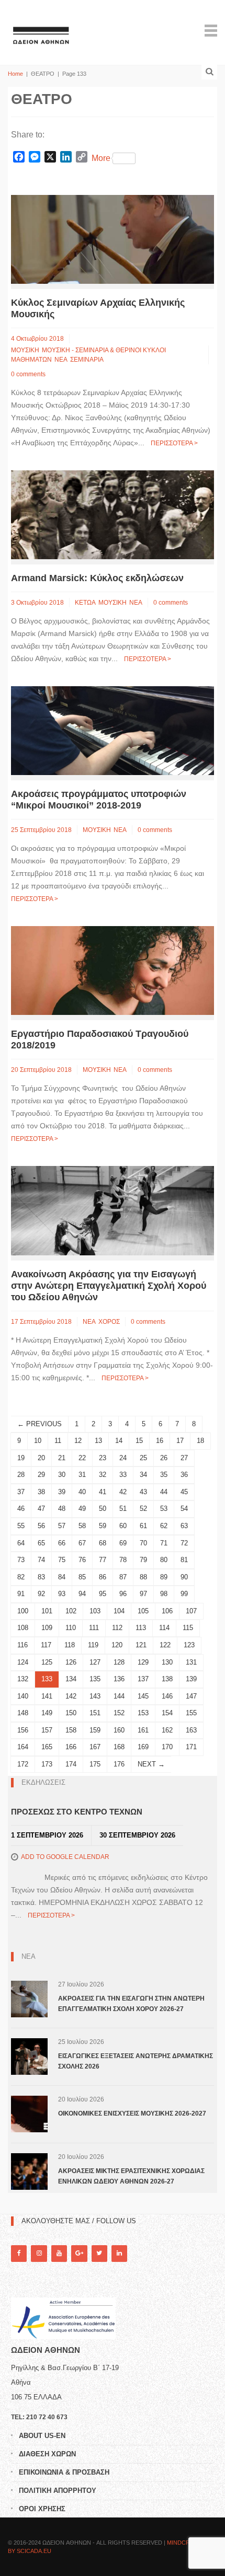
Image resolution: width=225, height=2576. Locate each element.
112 (117, 1628)
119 (93, 1645)
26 (164, 1458)
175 (95, 1764)
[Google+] (79, 2253)
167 (95, 1747)
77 (103, 1560)
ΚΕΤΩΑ (85, 603)
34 (143, 1475)
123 (189, 1645)
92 (41, 1594)
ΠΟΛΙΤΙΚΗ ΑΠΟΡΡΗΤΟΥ (58, 2491)
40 (82, 1492)
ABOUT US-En (42, 2436)
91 (21, 1594)
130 (167, 1662)
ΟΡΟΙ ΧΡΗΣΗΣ (42, 2509)
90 (184, 1577)
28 (21, 1475)
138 (167, 1679)
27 (184, 1458)
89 (164, 1577)
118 (70, 1645)
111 (94, 1628)
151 (95, 1713)
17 (180, 1441)
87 (123, 1577)
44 (164, 1492)
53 (164, 1509)
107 (191, 1611)
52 (143, 1509)
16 (160, 1441)
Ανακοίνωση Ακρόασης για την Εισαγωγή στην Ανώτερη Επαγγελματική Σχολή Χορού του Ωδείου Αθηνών (109, 1286)
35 (164, 1475)
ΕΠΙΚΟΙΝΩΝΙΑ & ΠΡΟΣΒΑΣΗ (64, 2472)
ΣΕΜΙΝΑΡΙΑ (87, 360)
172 (23, 1764)
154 (167, 1713)
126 (71, 1662)
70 (143, 1543)
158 (71, 1730)
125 (47, 1662)
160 (119, 1730)
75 (62, 1560)
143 (95, 1696)
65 (41, 1543)
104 (119, 1611)
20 (41, 1458)
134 (71, 1679)
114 (164, 1628)
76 (82, 1560)
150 (71, 1713)
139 (191, 1679)
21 (62, 1458)
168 (119, 1747)
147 (191, 1696)
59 (103, 1526)
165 (47, 1747)
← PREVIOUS (40, 1424)
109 (47, 1628)
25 (143, 1458)
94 (82, 1594)
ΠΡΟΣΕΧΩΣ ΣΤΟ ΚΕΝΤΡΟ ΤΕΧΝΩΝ (77, 1812)
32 (103, 1475)
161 (143, 1730)
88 (143, 1577)
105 (143, 1611)
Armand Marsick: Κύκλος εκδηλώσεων (97, 578)
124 (23, 1662)
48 (62, 1509)
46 (21, 1509)
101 (47, 1611)
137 (143, 1679)
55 (21, 1526)
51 (123, 1509)
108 (23, 1628)
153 (143, 1713)
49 (82, 1509)
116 (22, 1645)
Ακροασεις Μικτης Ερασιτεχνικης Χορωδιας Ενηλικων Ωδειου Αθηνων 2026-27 (131, 2176)
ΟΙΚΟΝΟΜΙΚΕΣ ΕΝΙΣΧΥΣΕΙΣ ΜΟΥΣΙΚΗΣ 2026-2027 (132, 2113)
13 (98, 1441)
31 (82, 1475)
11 (58, 1441)
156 (23, 1730)
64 (21, 1543)
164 (23, 1747)
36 (184, 1475)
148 (23, 1713)
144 (119, 1696)
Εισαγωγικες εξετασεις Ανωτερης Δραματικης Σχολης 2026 (136, 2061)
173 (47, 1764)
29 (41, 1475)
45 (184, 1492)
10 (38, 1441)
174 (71, 1764)
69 (123, 1543)
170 (167, 1747)
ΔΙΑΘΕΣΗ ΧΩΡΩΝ (47, 2454)
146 (167, 1696)
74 (41, 1560)
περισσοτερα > (174, 443)
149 (47, 1713)
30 (62, 1475)
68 (103, 1543)
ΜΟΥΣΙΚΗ (25, 350)
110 (71, 1628)
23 (103, 1458)
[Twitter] (99, 2253)
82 (21, 1577)
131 (191, 1662)
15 (139, 1441)
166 (71, 1747)
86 (103, 1577)
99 (184, 1594)
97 (143, 1594)
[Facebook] (19, 2253)
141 (47, 1696)
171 (191, 1747)
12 (78, 1441)
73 (21, 1560)
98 (164, 1594)
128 (119, 1662)
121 (141, 1645)
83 (41, 1577)
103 (95, 1611)
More (101, 158)
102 (71, 1611)
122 (165, 1645)
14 (119, 1441)
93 (62, 1594)
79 (143, 1560)
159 (95, 1730)
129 (143, 1662)
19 (21, 1458)
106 (167, 1611)
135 (95, 1679)
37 (21, 1492)
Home (15, 74)
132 (23, 1679)
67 (82, 1543)
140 (23, 1696)
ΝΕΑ (61, 360)
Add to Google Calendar (65, 1857)
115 (188, 1628)
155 (191, 1713)
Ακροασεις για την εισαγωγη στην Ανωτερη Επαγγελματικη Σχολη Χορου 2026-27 (131, 2004)
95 (103, 1594)
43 (143, 1492)
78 (123, 1560)
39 (62, 1492)
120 (117, 1645)
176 (119, 1764)
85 (82, 1577)
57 (62, 1526)
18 (200, 1441)
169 (143, 1747)
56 (41, 1526)
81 (184, 1560)
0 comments (28, 374)
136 (119, 1679)
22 (82, 1458)
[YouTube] (59, 2253)
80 (164, 1560)
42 (123, 1492)
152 (119, 1713)
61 (143, 1526)
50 (103, 1509)
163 (191, 1730)
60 (123, 1526)
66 (62, 1543)
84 (62, 1577)
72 (184, 1543)
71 (164, 1543)
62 (164, 1526)
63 (184, 1526)
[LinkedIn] (119, 2253)
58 (82, 1526)
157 (47, 1730)
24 (123, 1458)
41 (103, 1492)
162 (167, 1730)
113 (141, 1628)
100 (23, 1611)
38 (41, 1492)
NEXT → (151, 1764)
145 (143, 1696)
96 (123, 1594)
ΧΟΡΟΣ (109, 1322)
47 (41, 1509)
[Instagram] (39, 2253)
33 (123, 1475)
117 (46, 1645)
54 (184, 1509)
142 (71, 1696)
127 (95, 1662)
